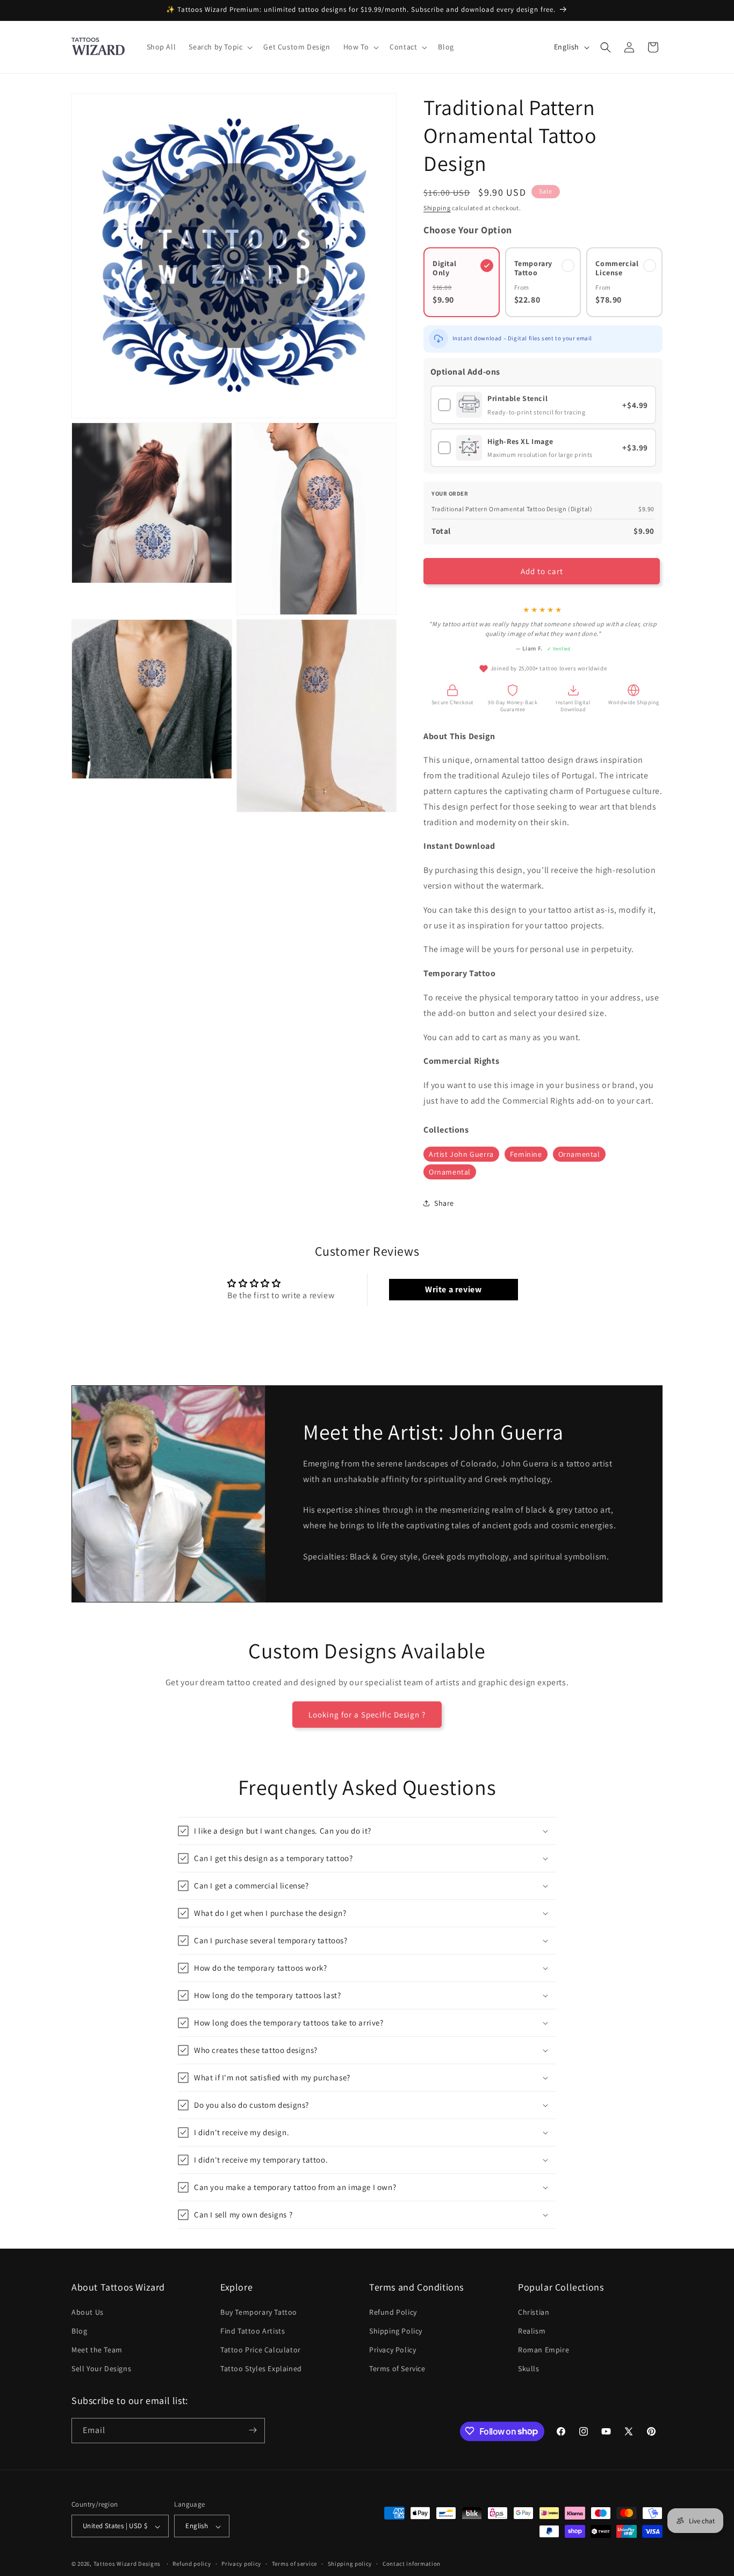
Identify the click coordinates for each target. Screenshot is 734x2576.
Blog (79, 2330)
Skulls (529, 2369)
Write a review (453, 1289)
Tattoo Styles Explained (261, 2369)
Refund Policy (393, 2312)
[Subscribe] (253, 2430)
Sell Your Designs (101, 2369)
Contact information (412, 2564)
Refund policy (192, 2564)
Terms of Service (397, 2369)
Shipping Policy (396, 2330)
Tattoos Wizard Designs (127, 2564)
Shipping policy (350, 2564)
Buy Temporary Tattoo (259, 2312)
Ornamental (579, 1154)
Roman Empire (544, 2349)
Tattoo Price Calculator (261, 2349)
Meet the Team (97, 2349)
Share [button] (444, 1203)
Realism (532, 2330)
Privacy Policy (393, 2349)
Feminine (526, 1154)
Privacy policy (241, 2564)
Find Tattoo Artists (253, 2330)
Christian (534, 2312)
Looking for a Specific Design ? (367, 1715)
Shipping (437, 208)
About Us (88, 2312)
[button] (220, 47)
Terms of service (294, 2564)
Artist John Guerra (461, 1154)
